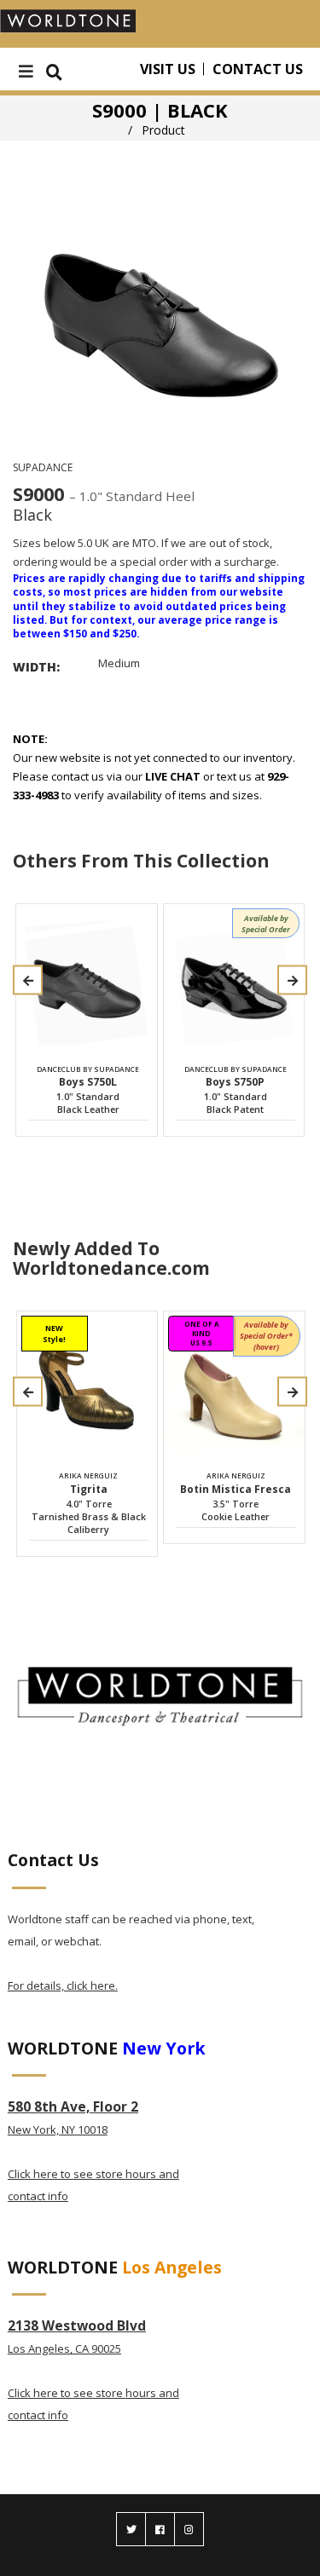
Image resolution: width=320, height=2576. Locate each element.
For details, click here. (63, 1985)
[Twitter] (131, 2529)
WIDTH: (36, 667)
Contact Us (258, 69)
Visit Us (168, 69)
